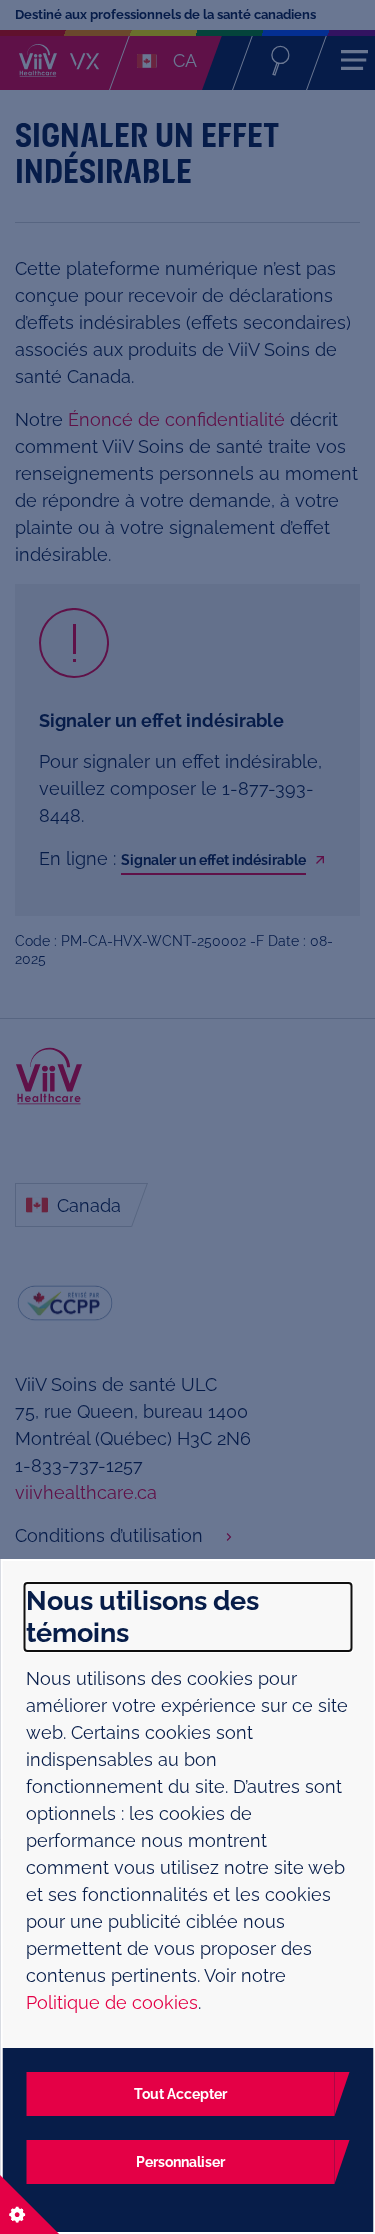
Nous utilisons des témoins (142, 1616)
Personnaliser (180, 2162)
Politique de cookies (112, 2002)
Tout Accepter (180, 2094)
